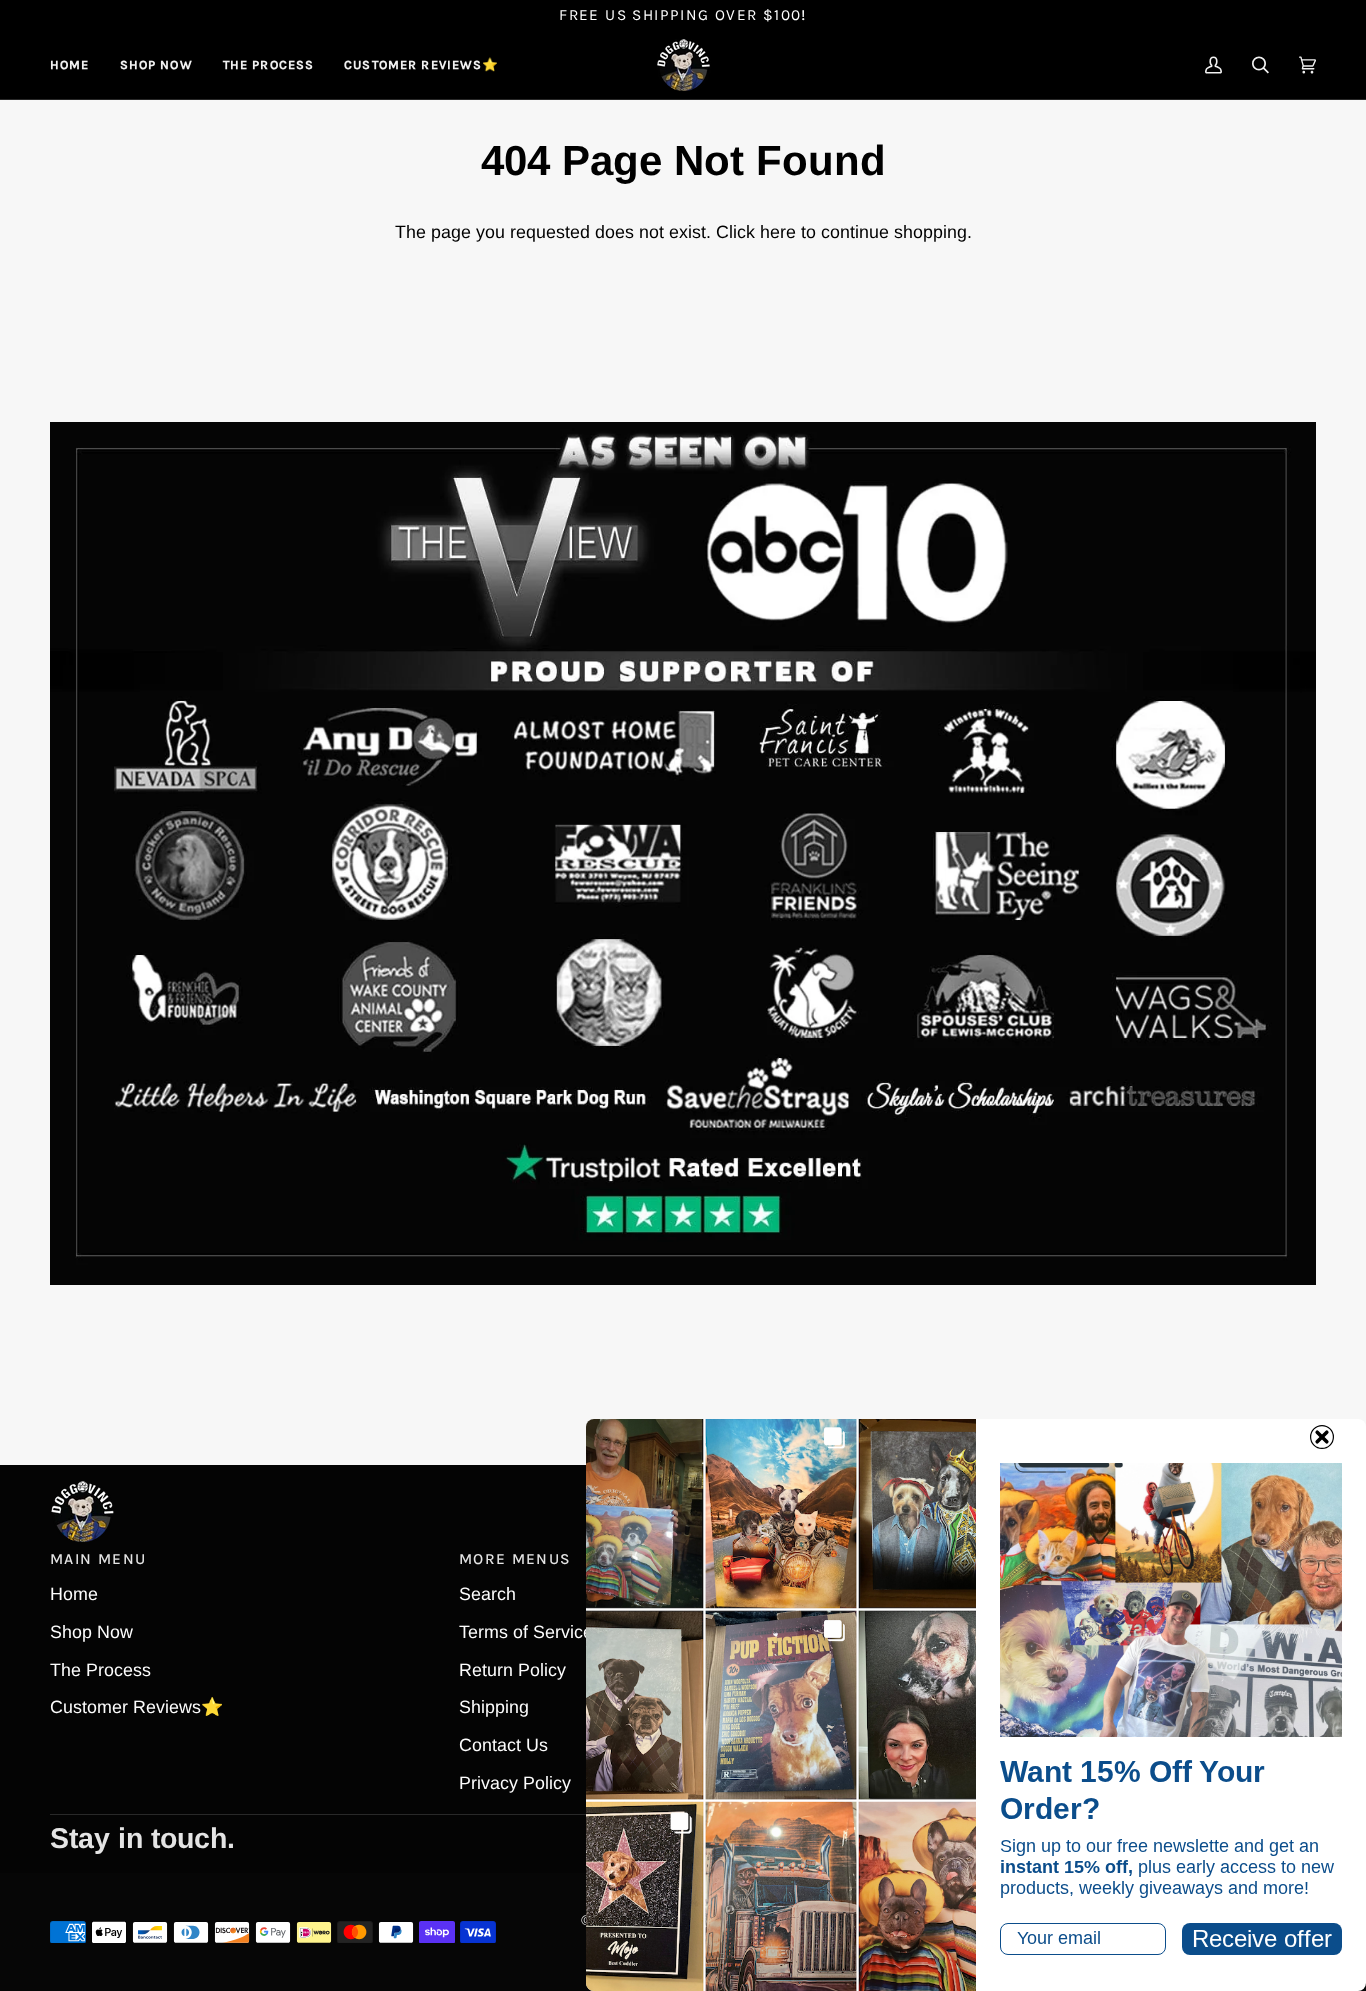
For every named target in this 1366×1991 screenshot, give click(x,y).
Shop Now (91, 1632)
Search (487, 1594)
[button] (156, 65)
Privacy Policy (515, 1783)
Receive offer (1262, 1938)
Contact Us (503, 1745)
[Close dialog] (1322, 1437)
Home (74, 1594)
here (778, 232)
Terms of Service (526, 1632)
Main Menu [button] (98, 1559)
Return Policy (512, 1670)
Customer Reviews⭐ (136, 1707)
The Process (100, 1670)
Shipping (494, 1707)
